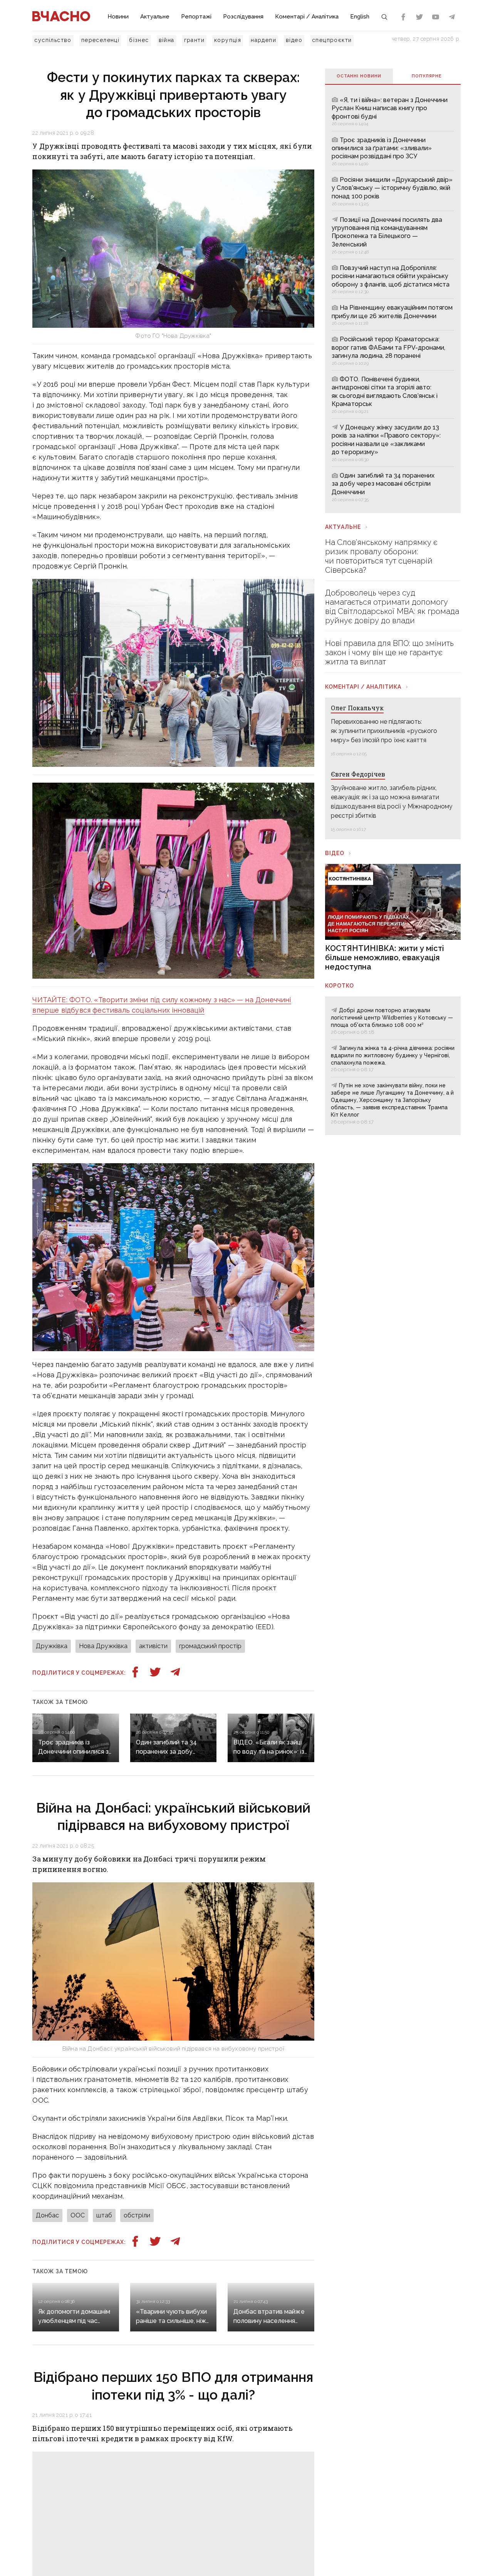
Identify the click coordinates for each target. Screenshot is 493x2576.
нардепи (263, 40)
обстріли (137, 2215)
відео (294, 40)
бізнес (139, 40)
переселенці (100, 40)
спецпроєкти (332, 40)
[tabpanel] (393, 299)
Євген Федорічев (358, 774)
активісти (153, 1646)
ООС (78, 2215)
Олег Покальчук (357, 708)
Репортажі (196, 17)
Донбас (47, 2215)
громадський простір (210, 1646)
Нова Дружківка (103, 1646)
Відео (335, 853)
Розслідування (243, 17)
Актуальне (155, 17)
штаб (104, 2215)
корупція (228, 40)
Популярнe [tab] (427, 76)
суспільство (53, 40)
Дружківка (52, 1646)
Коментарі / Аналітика (307, 17)
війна (167, 40)
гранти (194, 40)
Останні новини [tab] (359, 76)
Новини (118, 17)
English (360, 17)
